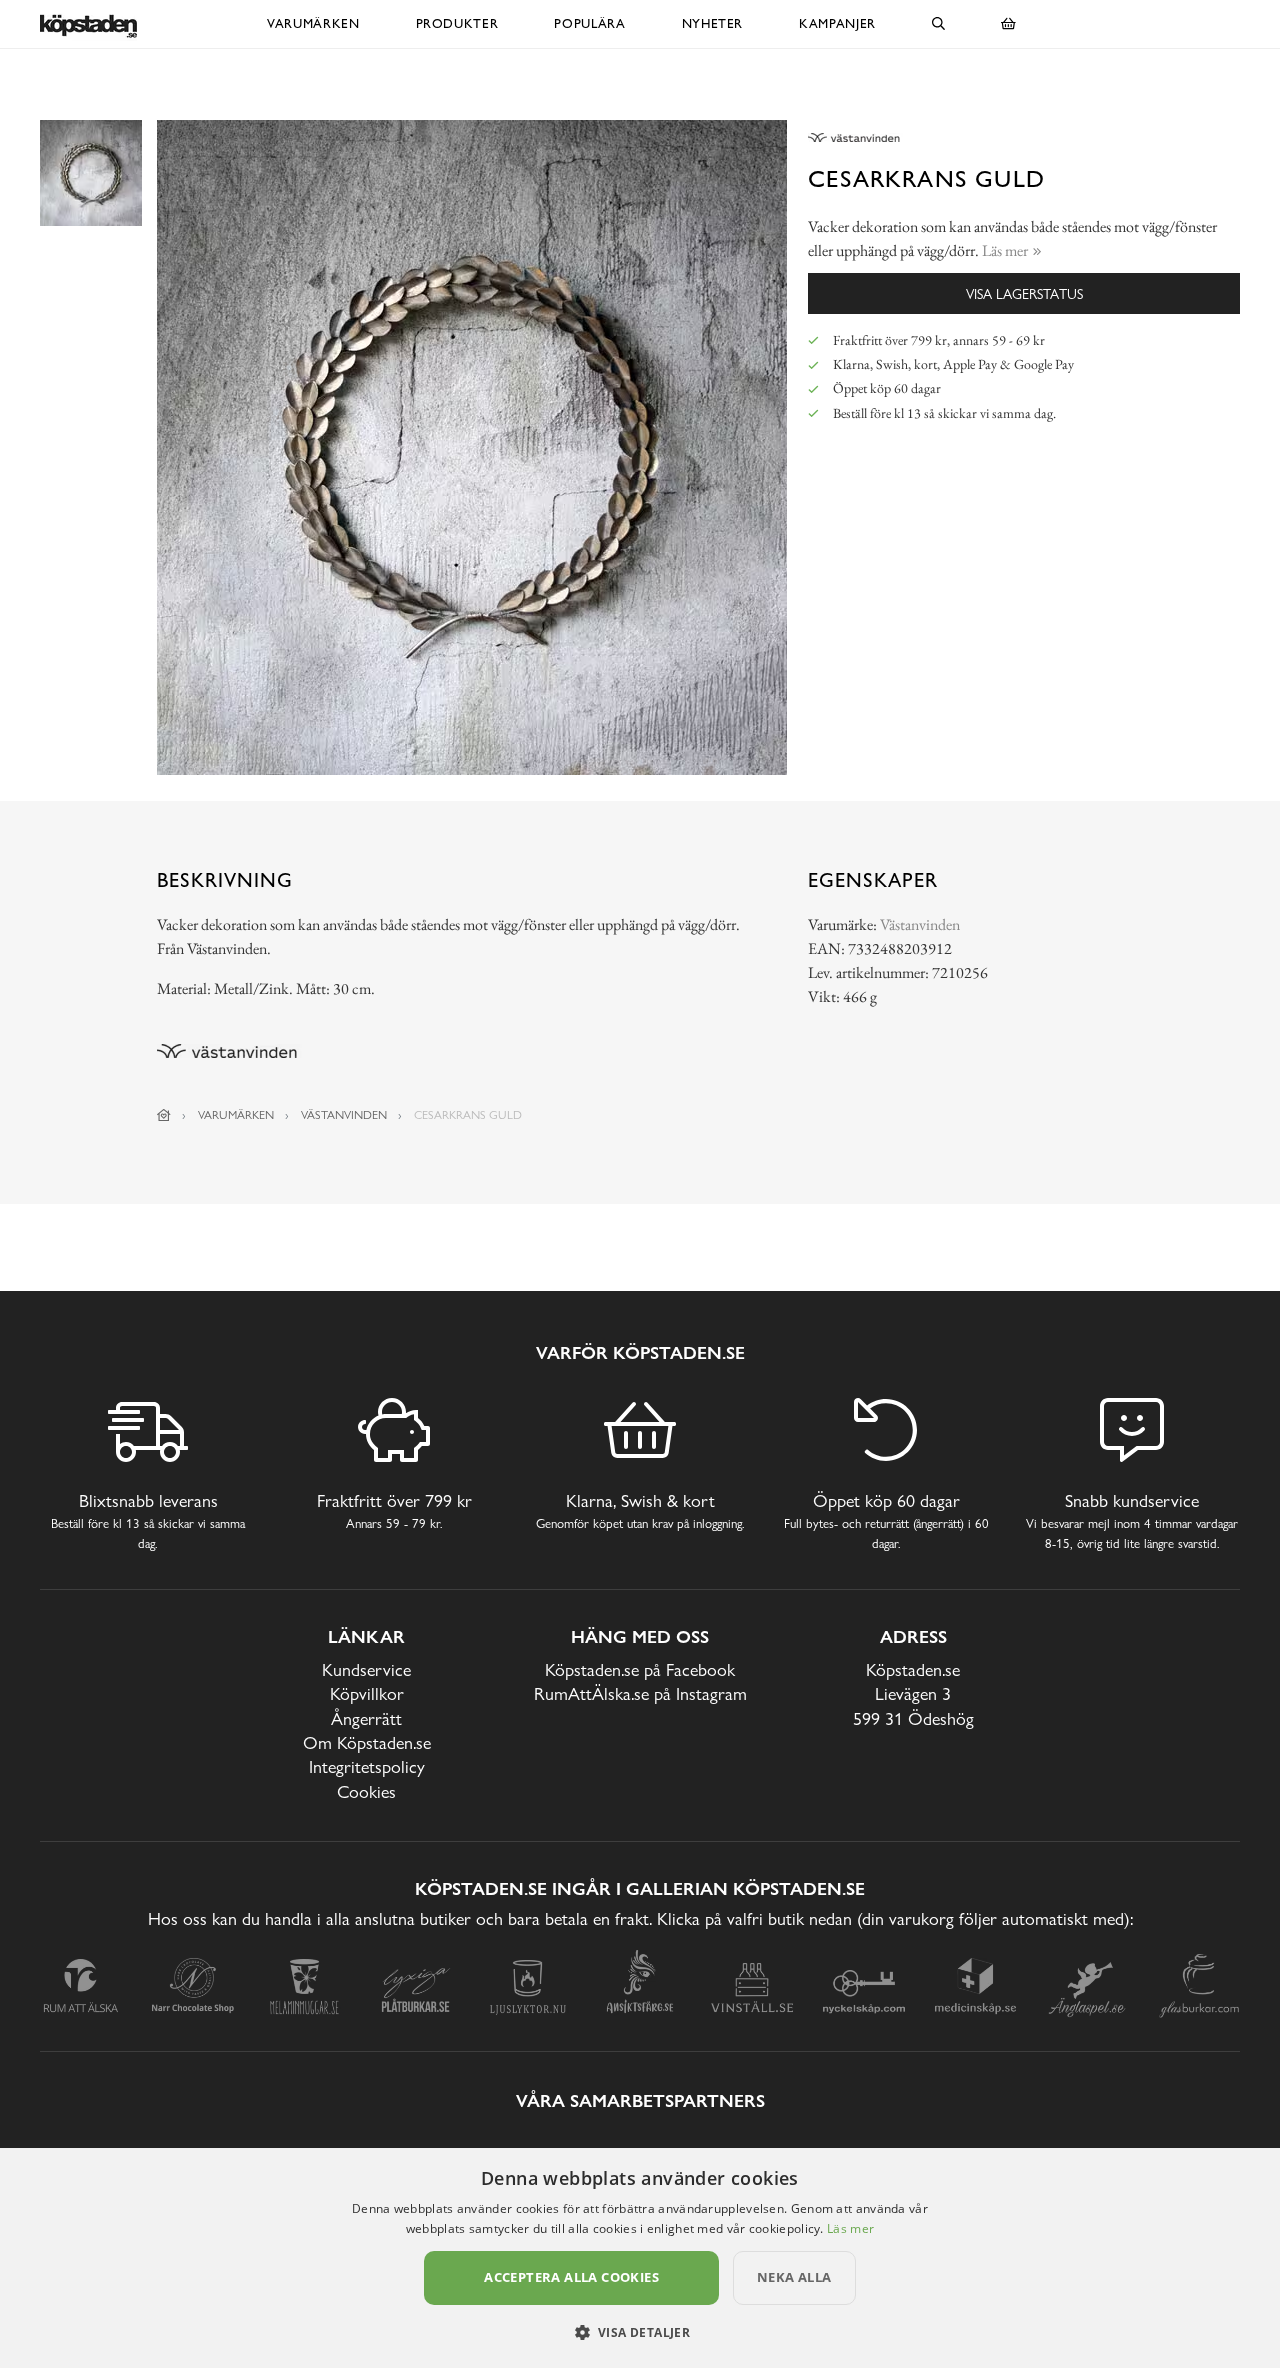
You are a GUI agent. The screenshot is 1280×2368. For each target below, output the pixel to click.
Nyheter (713, 23)
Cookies (366, 1791)
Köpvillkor (367, 1693)
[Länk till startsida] (164, 1115)
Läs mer (850, 2228)
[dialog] (640, 2258)
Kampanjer (837, 23)
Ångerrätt (366, 1718)
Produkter (457, 23)
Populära (589, 23)
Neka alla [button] (794, 2277)
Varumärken (313, 23)
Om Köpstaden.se (367, 1742)
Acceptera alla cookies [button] (571, 2277)
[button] (640, 2332)
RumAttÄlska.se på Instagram (640, 1693)
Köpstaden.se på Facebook (640, 1669)
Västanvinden (920, 924)
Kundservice (366, 1669)
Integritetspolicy (367, 1766)
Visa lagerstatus (1024, 293)
